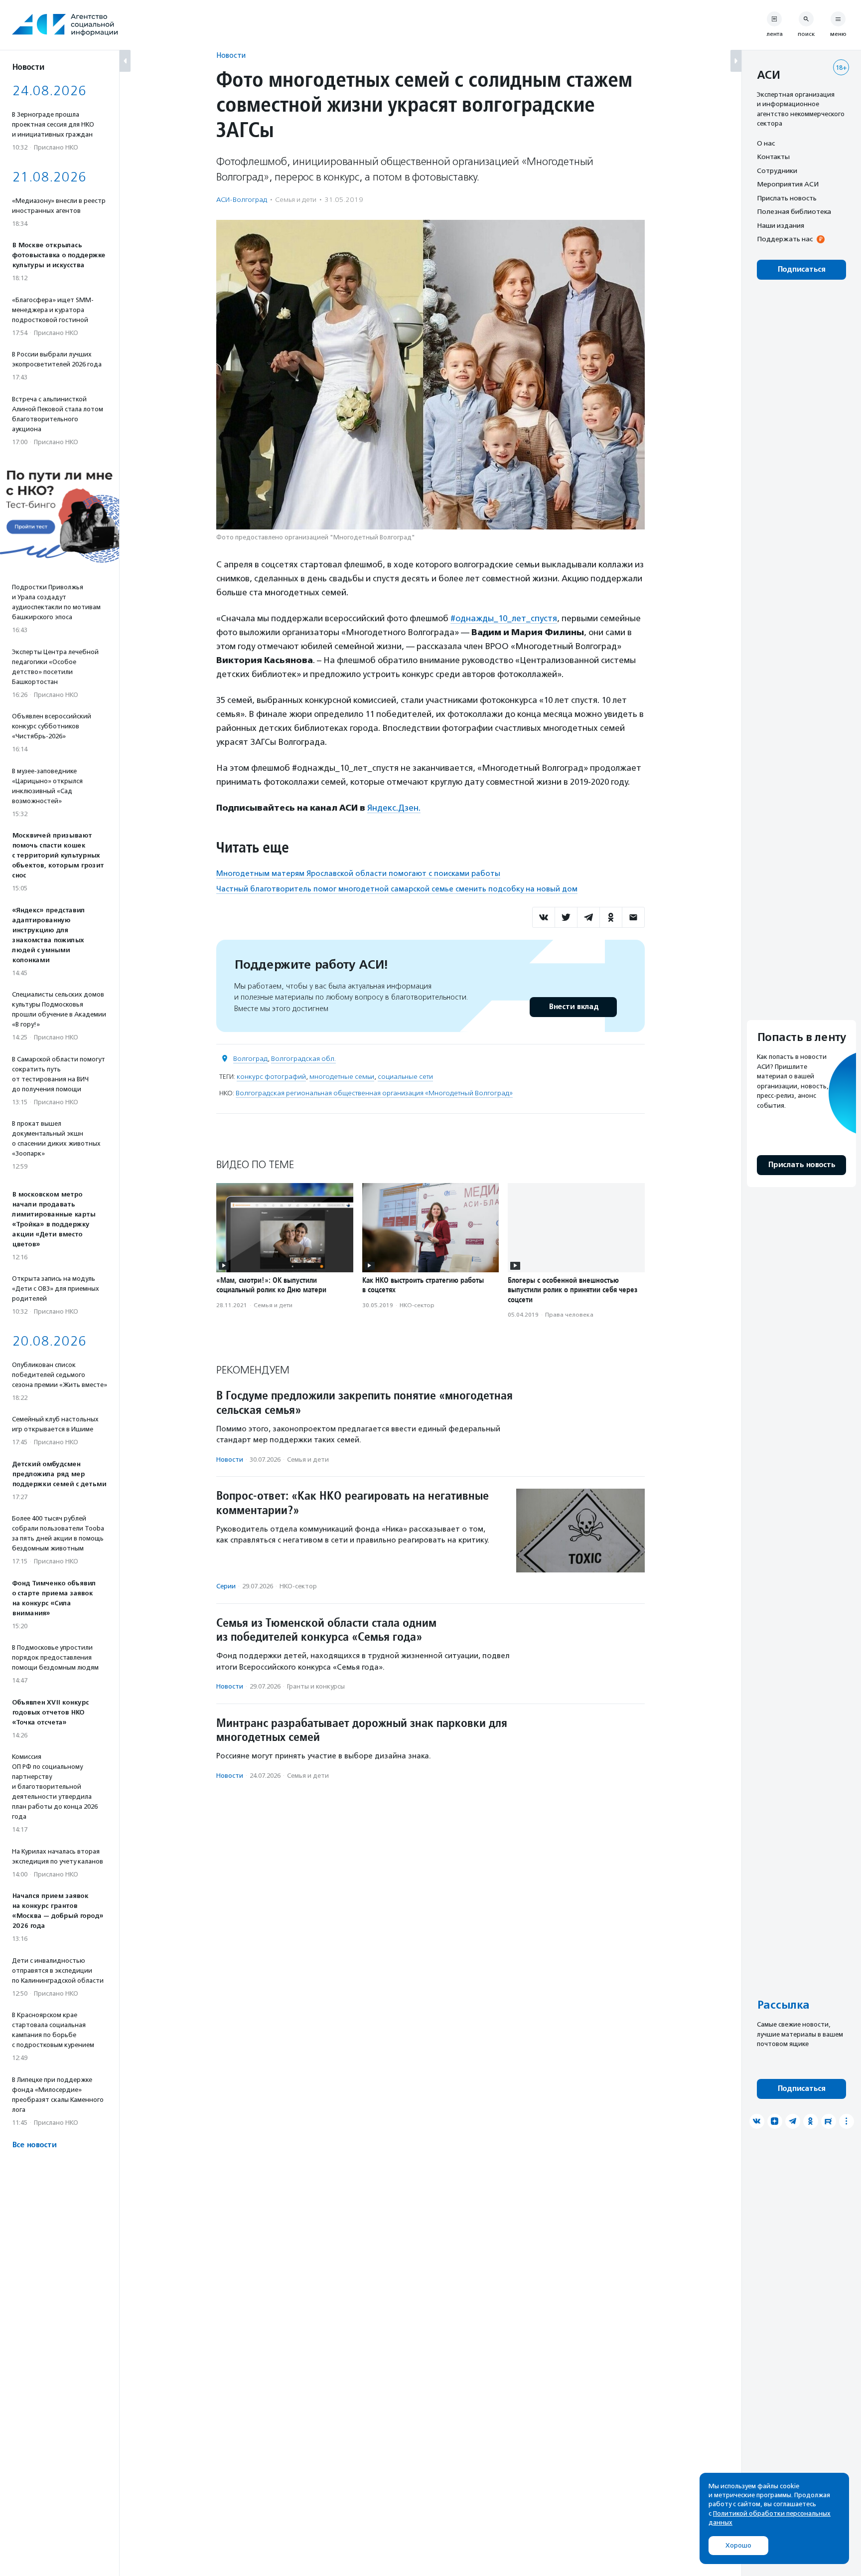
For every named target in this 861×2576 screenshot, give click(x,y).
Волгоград (250, 1059)
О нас (766, 143)
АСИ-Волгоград (242, 200)
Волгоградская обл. (303, 1059)
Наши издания (781, 225)
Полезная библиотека (794, 212)
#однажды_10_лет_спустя (504, 618)
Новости (231, 55)
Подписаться (801, 269)
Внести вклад (574, 1007)
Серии (226, 1586)
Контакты (773, 157)
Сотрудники (777, 171)
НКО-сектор (417, 1305)
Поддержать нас (785, 239)
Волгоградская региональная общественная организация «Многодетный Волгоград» (374, 1093)
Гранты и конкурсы (316, 1686)
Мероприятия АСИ (788, 184)
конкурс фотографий (271, 1077)
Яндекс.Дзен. (394, 808)
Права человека (569, 1315)
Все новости (34, 2145)
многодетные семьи (342, 1077)
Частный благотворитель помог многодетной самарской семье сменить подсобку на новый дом (397, 889)
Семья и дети (296, 200)
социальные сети (405, 1077)
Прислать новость (787, 198)
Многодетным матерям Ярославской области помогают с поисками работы (358, 873)
